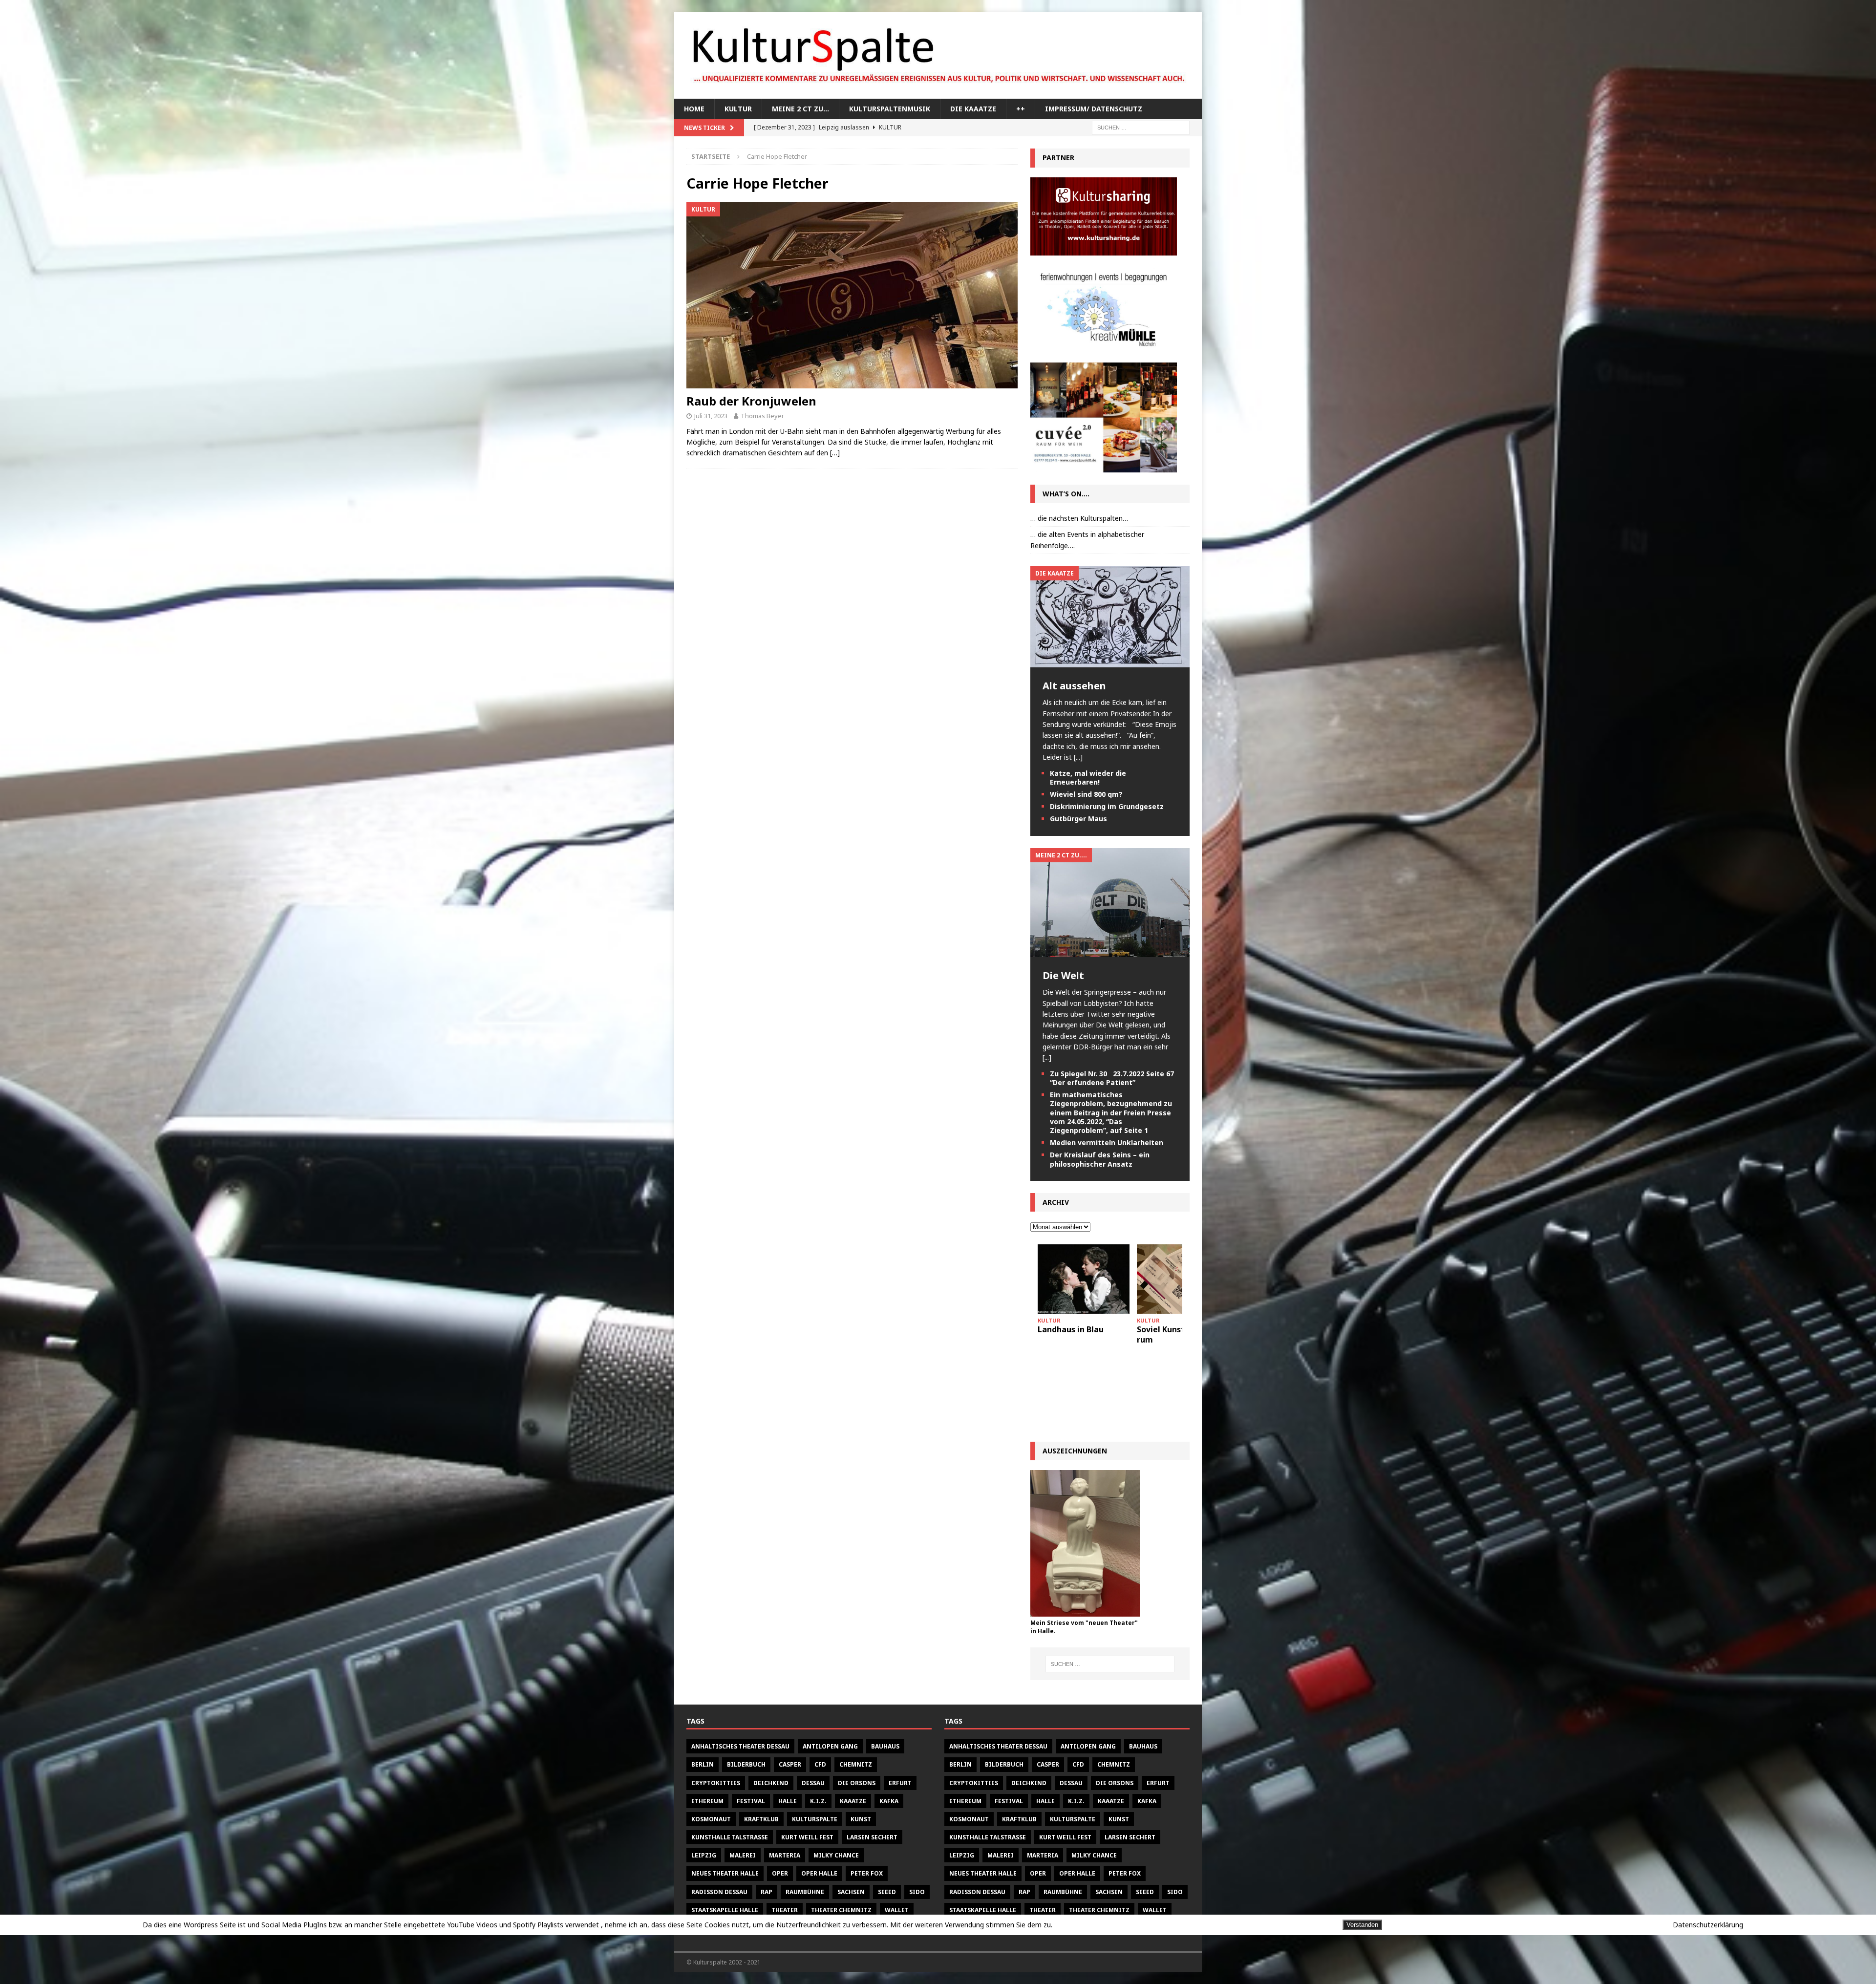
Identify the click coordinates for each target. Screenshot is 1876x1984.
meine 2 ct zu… (800, 109)
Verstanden (1362, 1925)
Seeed (887, 1892)
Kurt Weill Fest (807, 1837)
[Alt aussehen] (1110, 662)
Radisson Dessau (719, 1892)
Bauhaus (885, 1746)
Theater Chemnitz (841, 1910)
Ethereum (707, 1801)
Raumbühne (805, 1892)
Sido (917, 1892)
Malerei (743, 1855)
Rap (767, 1892)
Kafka (889, 1801)
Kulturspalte (815, 1819)
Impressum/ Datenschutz (1094, 109)
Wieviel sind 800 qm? (1086, 794)
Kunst (861, 1819)
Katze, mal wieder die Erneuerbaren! (1088, 778)
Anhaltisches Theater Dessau (740, 1746)
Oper (780, 1873)
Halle (788, 1801)
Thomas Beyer (762, 416)
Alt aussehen (1074, 686)
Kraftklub (761, 1819)
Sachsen (851, 1892)
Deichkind (771, 1783)
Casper (790, 1764)
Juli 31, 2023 (711, 416)
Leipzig (704, 1855)
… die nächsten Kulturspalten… (1079, 518)
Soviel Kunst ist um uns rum (1083, 1334)
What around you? (1172, 1329)
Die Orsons (857, 1783)
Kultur (738, 109)
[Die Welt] (1110, 951)
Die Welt (1063, 975)
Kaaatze (853, 1801)
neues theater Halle (725, 1873)
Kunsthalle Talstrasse (730, 1837)
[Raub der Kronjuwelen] (852, 295)
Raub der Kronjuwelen (751, 401)
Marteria (785, 1855)
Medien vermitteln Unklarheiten (1107, 1142)
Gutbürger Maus (1078, 819)
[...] (1078, 757)
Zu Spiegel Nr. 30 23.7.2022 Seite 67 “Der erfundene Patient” (1112, 1078)
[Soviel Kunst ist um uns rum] (1084, 1279)
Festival (751, 1801)
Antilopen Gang (830, 1746)
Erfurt (900, 1783)
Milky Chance (836, 1855)
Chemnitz (856, 1764)
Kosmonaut (711, 1819)
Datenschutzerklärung (1708, 1925)
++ (1021, 109)
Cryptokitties (716, 1783)
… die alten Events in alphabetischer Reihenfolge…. (1087, 540)
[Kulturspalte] (938, 93)
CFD (820, 1764)
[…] (835, 453)
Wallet (897, 1910)
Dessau (813, 1783)
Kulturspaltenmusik (890, 109)
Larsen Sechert (872, 1837)
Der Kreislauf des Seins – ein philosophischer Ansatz (1100, 1159)
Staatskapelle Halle (725, 1910)
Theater (785, 1910)
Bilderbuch (746, 1764)
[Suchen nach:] (1141, 127)
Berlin (703, 1764)
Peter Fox (867, 1873)
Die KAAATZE (973, 109)
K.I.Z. (818, 1801)
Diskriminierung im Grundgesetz (1107, 806)
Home (694, 109)
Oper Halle (819, 1873)
